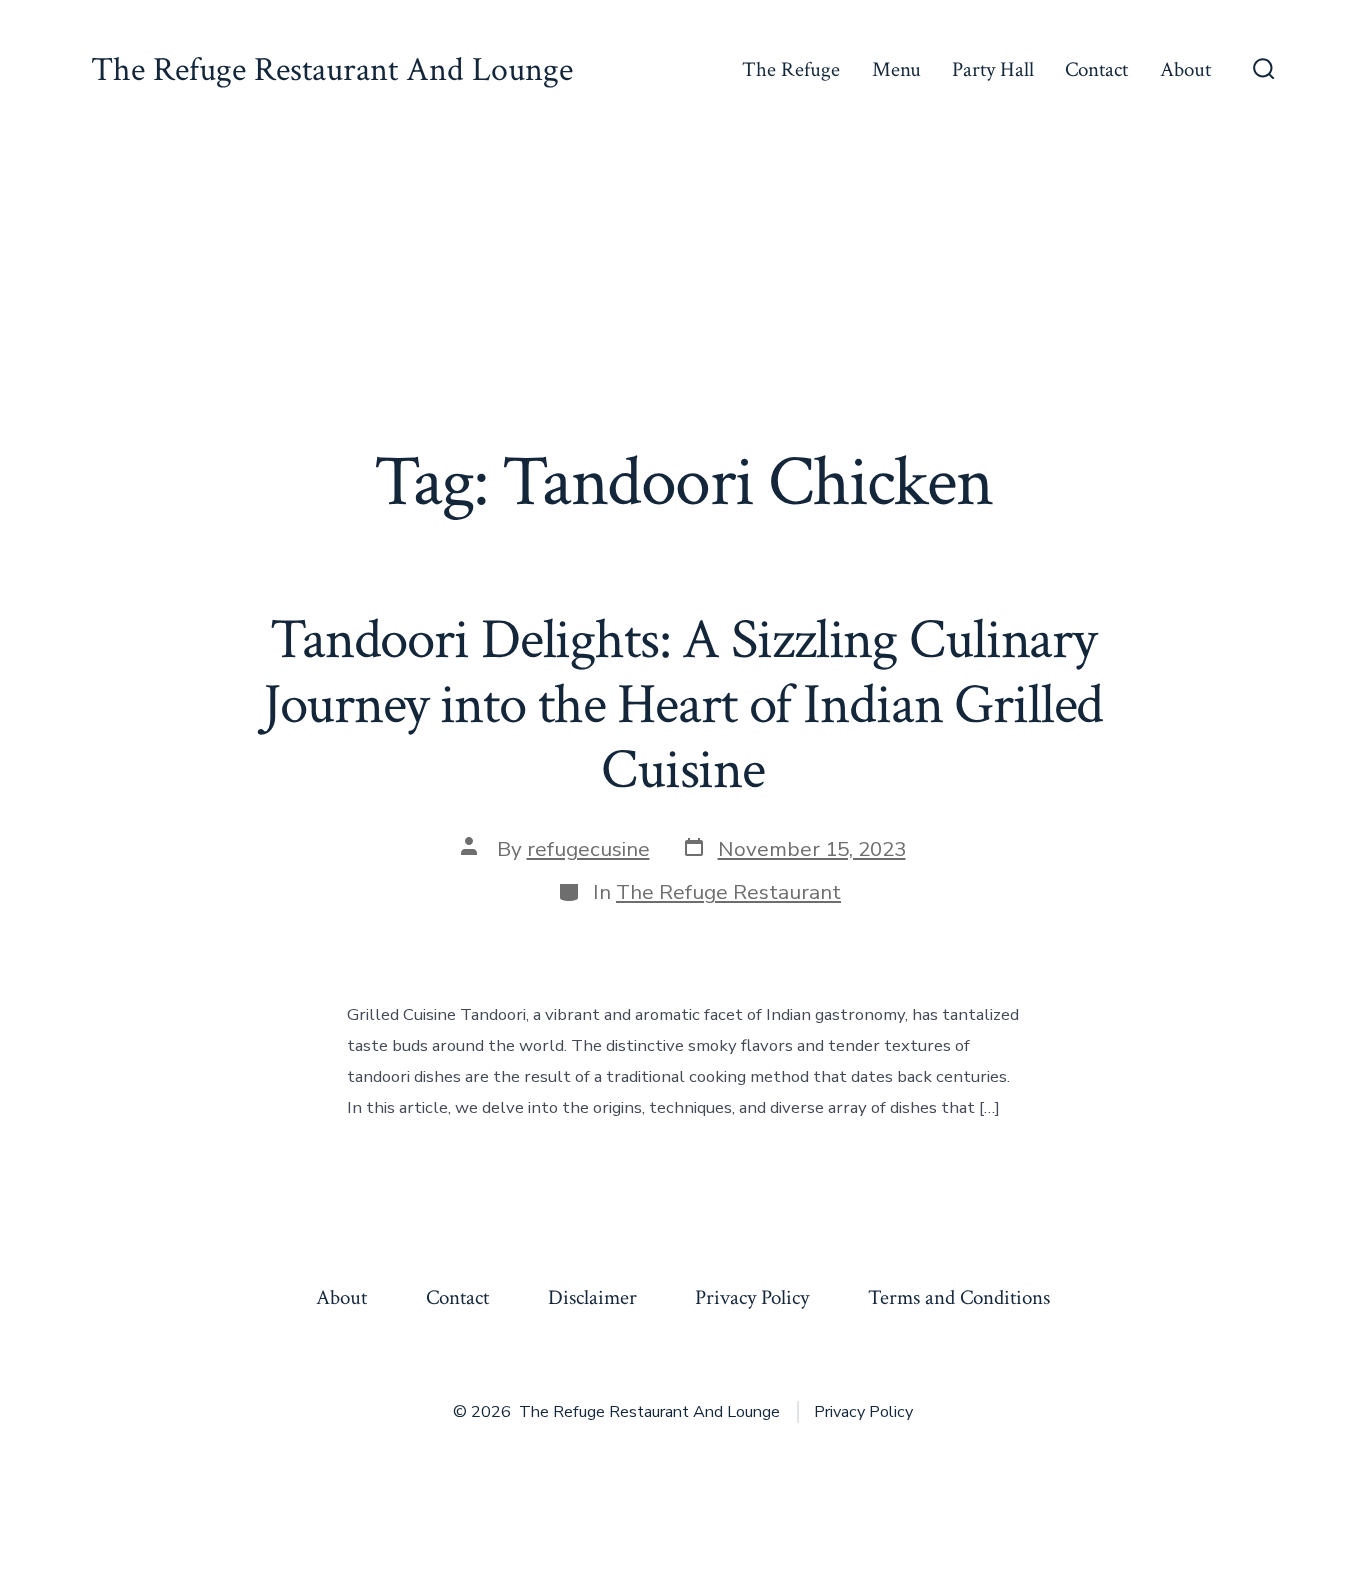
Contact (1096, 69)
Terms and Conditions (959, 1297)
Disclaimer (592, 1297)
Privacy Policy (752, 1297)
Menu (896, 69)
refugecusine (588, 849)
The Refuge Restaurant (728, 892)
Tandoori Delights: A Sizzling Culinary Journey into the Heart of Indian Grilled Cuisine (683, 705)
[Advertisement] (683, 291)
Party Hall (993, 69)
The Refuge (791, 69)
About (1185, 69)
